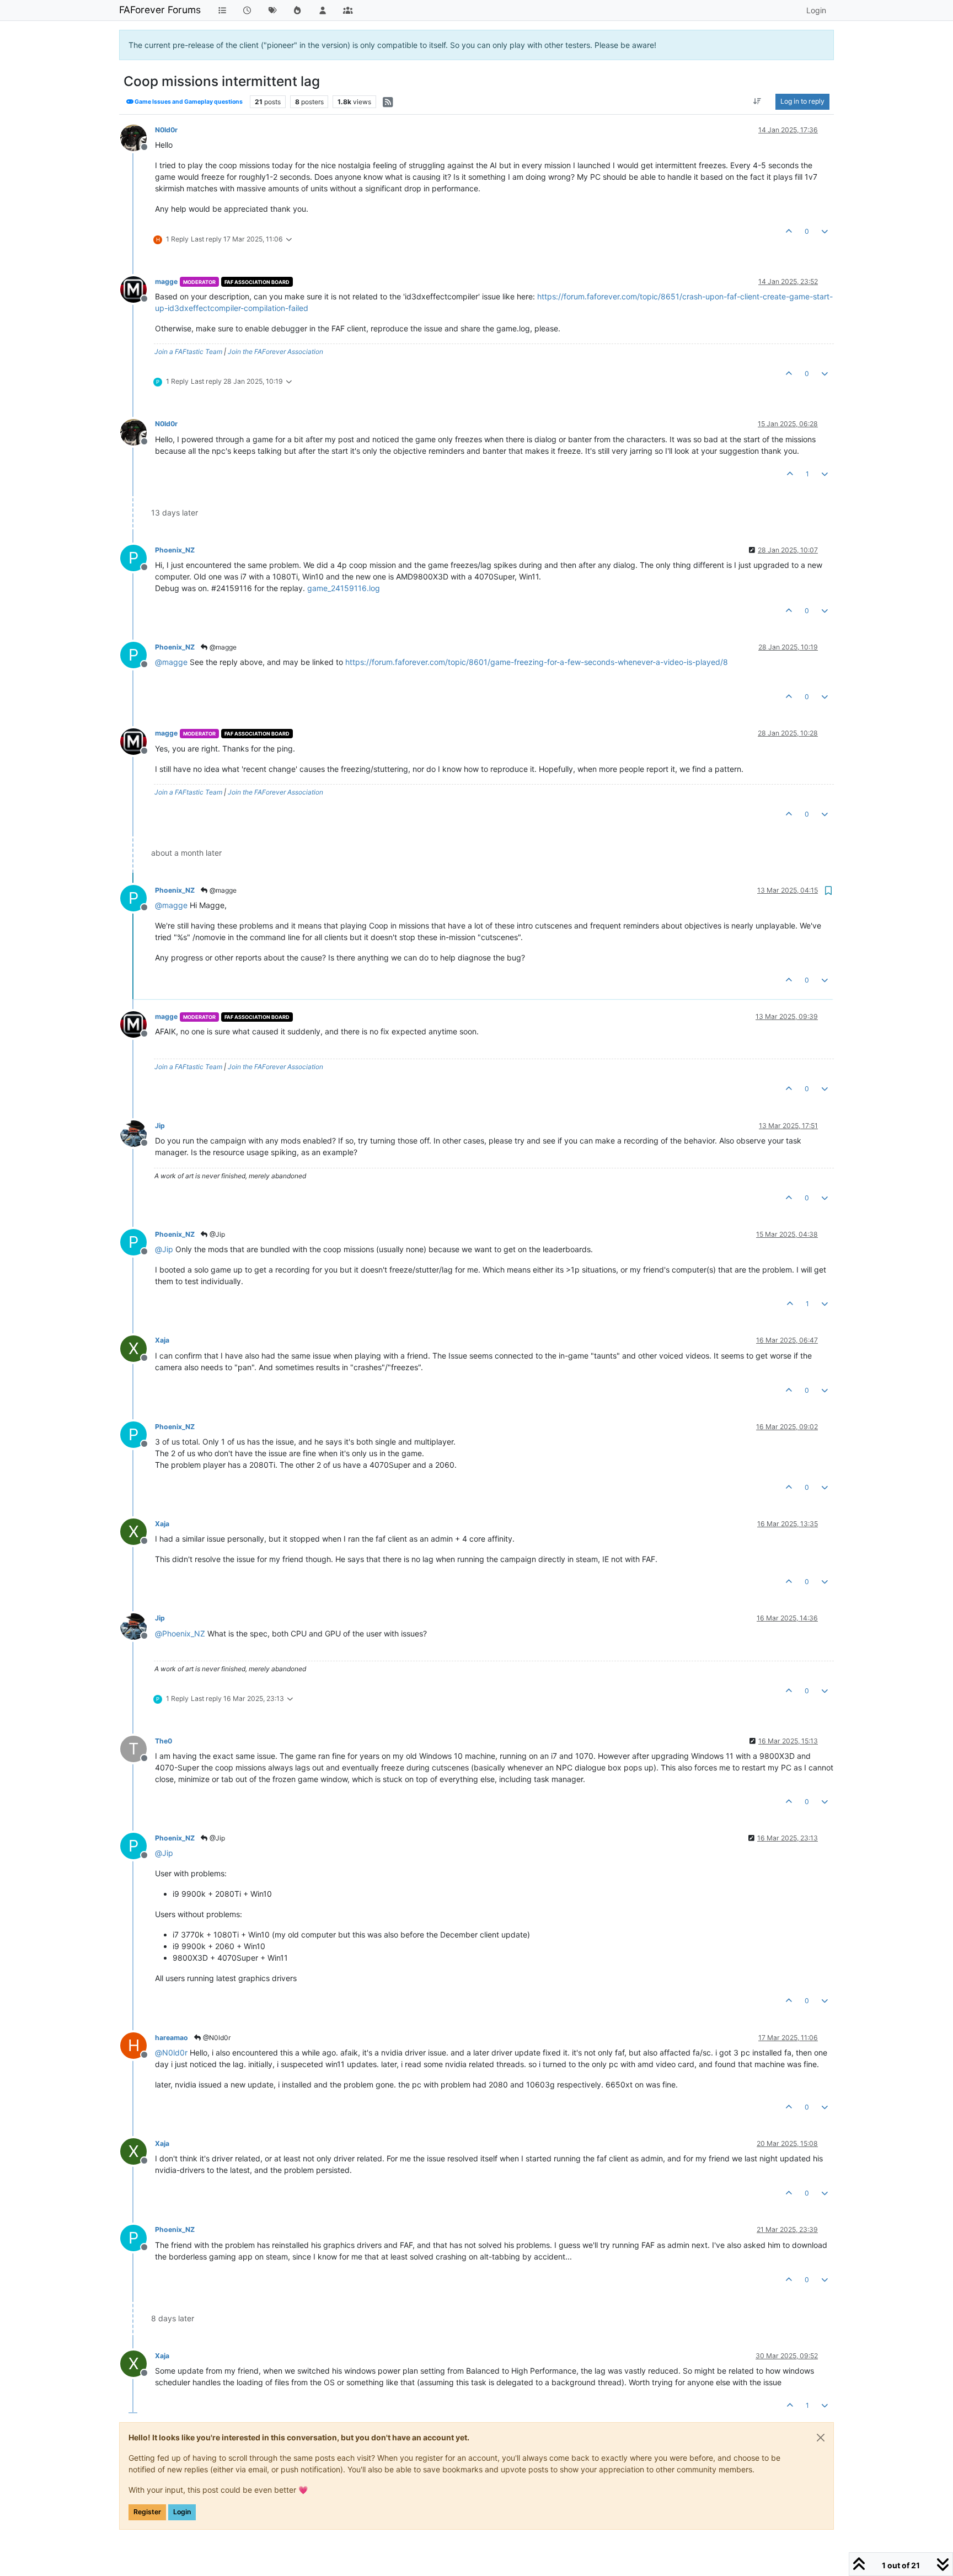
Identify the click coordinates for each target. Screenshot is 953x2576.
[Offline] (138, 137)
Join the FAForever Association (275, 351)
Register (147, 2512)
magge (166, 281)
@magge (222, 647)
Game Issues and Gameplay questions (188, 102)
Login (182, 2512)
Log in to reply (802, 101)
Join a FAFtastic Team (188, 351)
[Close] (821, 2438)
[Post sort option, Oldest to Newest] (757, 101)
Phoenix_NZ (175, 550)
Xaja (162, 1340)
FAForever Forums (160, 10)
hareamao (172, 2038)
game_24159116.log (344, 588)
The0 (164, 1741)
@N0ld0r (216, 2038)
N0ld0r (166, 130)
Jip (160, 1126)
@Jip (216, 1234)
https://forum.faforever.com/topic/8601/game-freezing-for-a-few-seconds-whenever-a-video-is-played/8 (537, 662)
